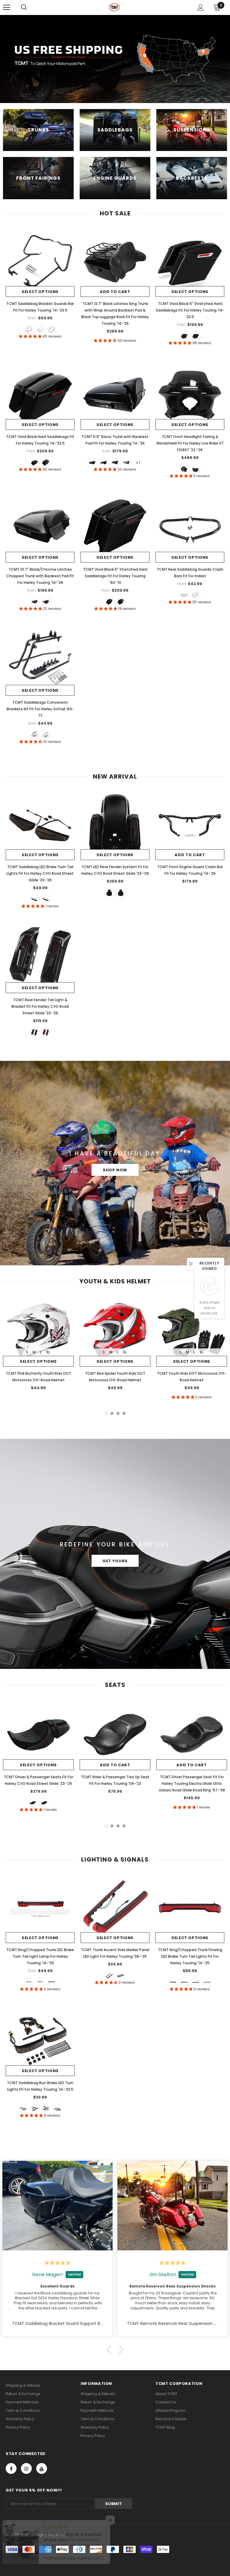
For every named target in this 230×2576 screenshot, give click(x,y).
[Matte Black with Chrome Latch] (115, 463)
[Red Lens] (29, 1982)
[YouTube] (42, 2468)
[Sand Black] (52, 330)
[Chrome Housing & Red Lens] (196, 1982)
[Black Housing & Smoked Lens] (184, 1982)
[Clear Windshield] (196, 469)
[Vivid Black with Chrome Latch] (104, 463)
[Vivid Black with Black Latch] (92, 463)
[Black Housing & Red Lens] (173, 1982)
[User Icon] (201, 8)
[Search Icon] (24, 7)
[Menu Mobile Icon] (7, 7)
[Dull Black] (184, 595)
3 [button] (118, 1413)
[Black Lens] (121, 1976)
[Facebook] (11, 2468)
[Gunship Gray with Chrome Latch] (126, 463)
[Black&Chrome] (40, 330)
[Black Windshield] (184, 469)
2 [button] (112, 1413)
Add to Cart (115, 292)
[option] (38, 1345)
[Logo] (114, 7)
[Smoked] (34, 899)
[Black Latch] (196, 336)
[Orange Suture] (33, 1803)
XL (48, 1352)
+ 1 (138, 463)
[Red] (46, 899)
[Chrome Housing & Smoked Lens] (207, 1982)
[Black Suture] (44, 1803)
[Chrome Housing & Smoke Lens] (57, 2109)
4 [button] (124, 1413)
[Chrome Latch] (184, 336)
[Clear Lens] (52, 1982)
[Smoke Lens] (40, 1982)
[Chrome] (196, 595)
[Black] (29, 330)
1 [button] (106, 1413)
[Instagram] (26, 2468)
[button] (111, 2350)
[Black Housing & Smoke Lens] (46, 2109)
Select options (40, 292)
